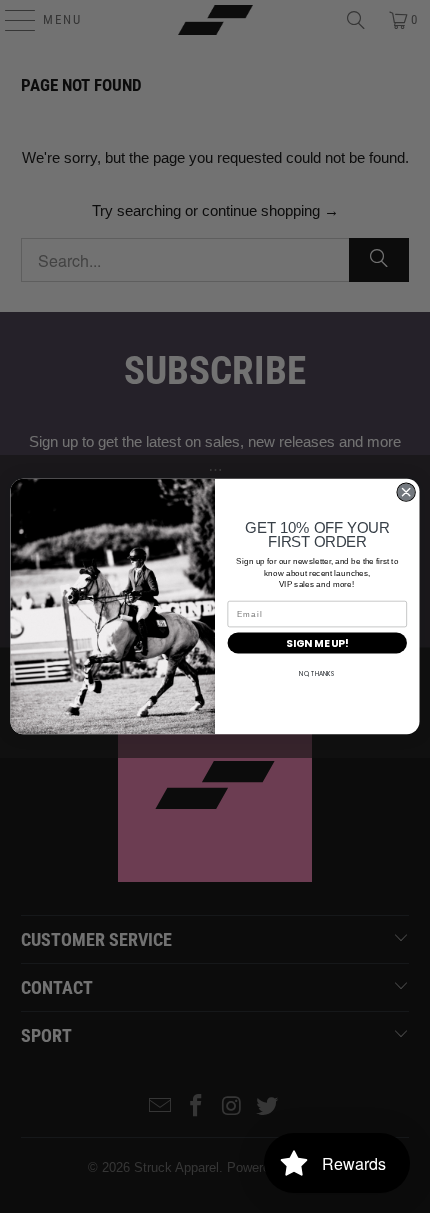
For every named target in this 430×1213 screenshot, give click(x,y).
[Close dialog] (406, 492)
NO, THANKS (317, 674)
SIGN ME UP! (317, 643)
